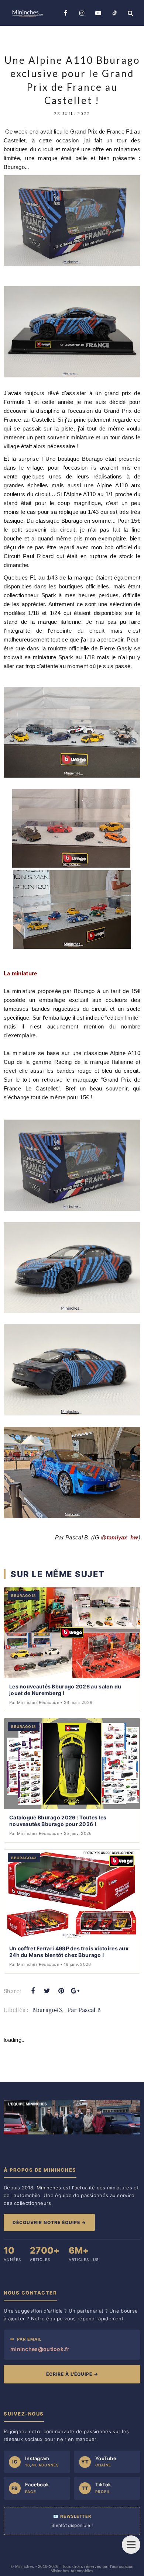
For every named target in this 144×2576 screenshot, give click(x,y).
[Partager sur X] (47, 1991)
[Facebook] (66, 13)
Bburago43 (47, 2010)
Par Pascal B (84, 2010)
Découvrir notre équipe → (49, 2222)
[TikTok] (114, 13)
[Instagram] (82, 13)
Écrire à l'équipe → (72, 2374)
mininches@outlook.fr (40, 2349)
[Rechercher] (131, 13)
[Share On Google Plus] (75, 1991)
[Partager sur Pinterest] (61, 1991)
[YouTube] (98, 13)
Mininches (25, 2566)
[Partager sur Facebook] (33, 1991)
